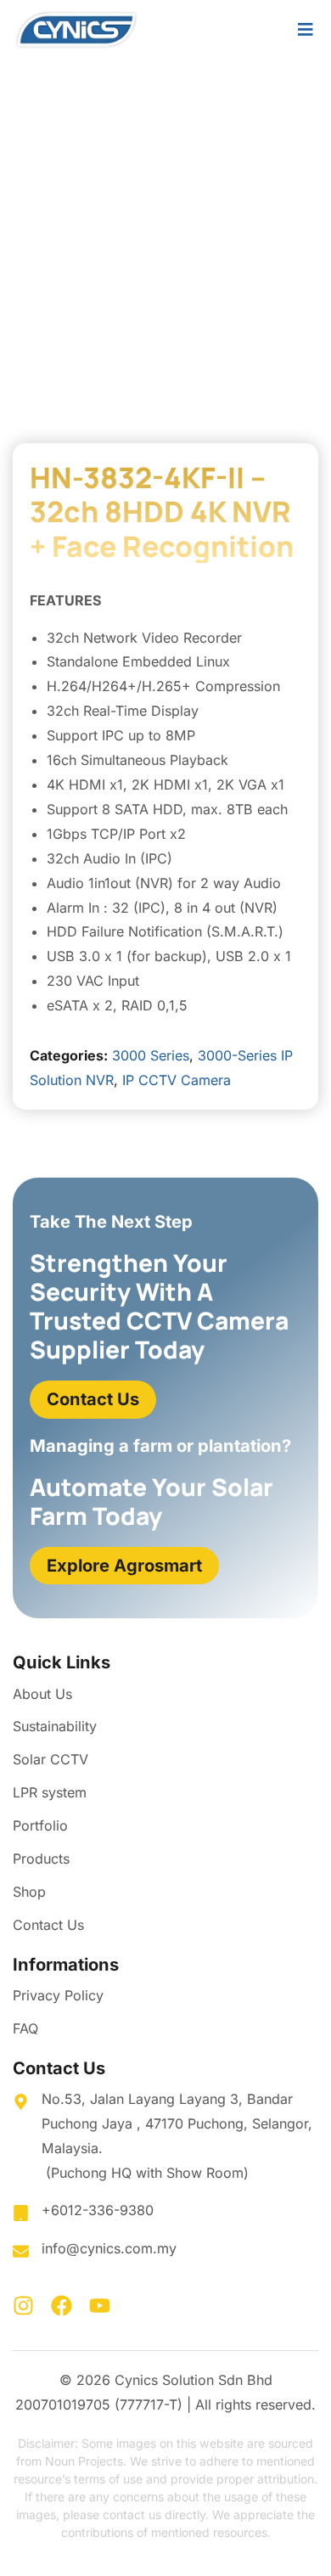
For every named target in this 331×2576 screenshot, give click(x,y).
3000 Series (151, 1055)
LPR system (50, 1792)
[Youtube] (100, 2306)
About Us (42, 1694)
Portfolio (40, 1825)
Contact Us (48, 1925)
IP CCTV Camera (177, 1080)
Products (41, 1859)
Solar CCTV (50, 1759)
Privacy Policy (58, 1995)
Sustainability (55, 1726)
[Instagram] (23, 2306)
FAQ (25, 2028)
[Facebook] (62, 2306)
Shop (29, 1892)
